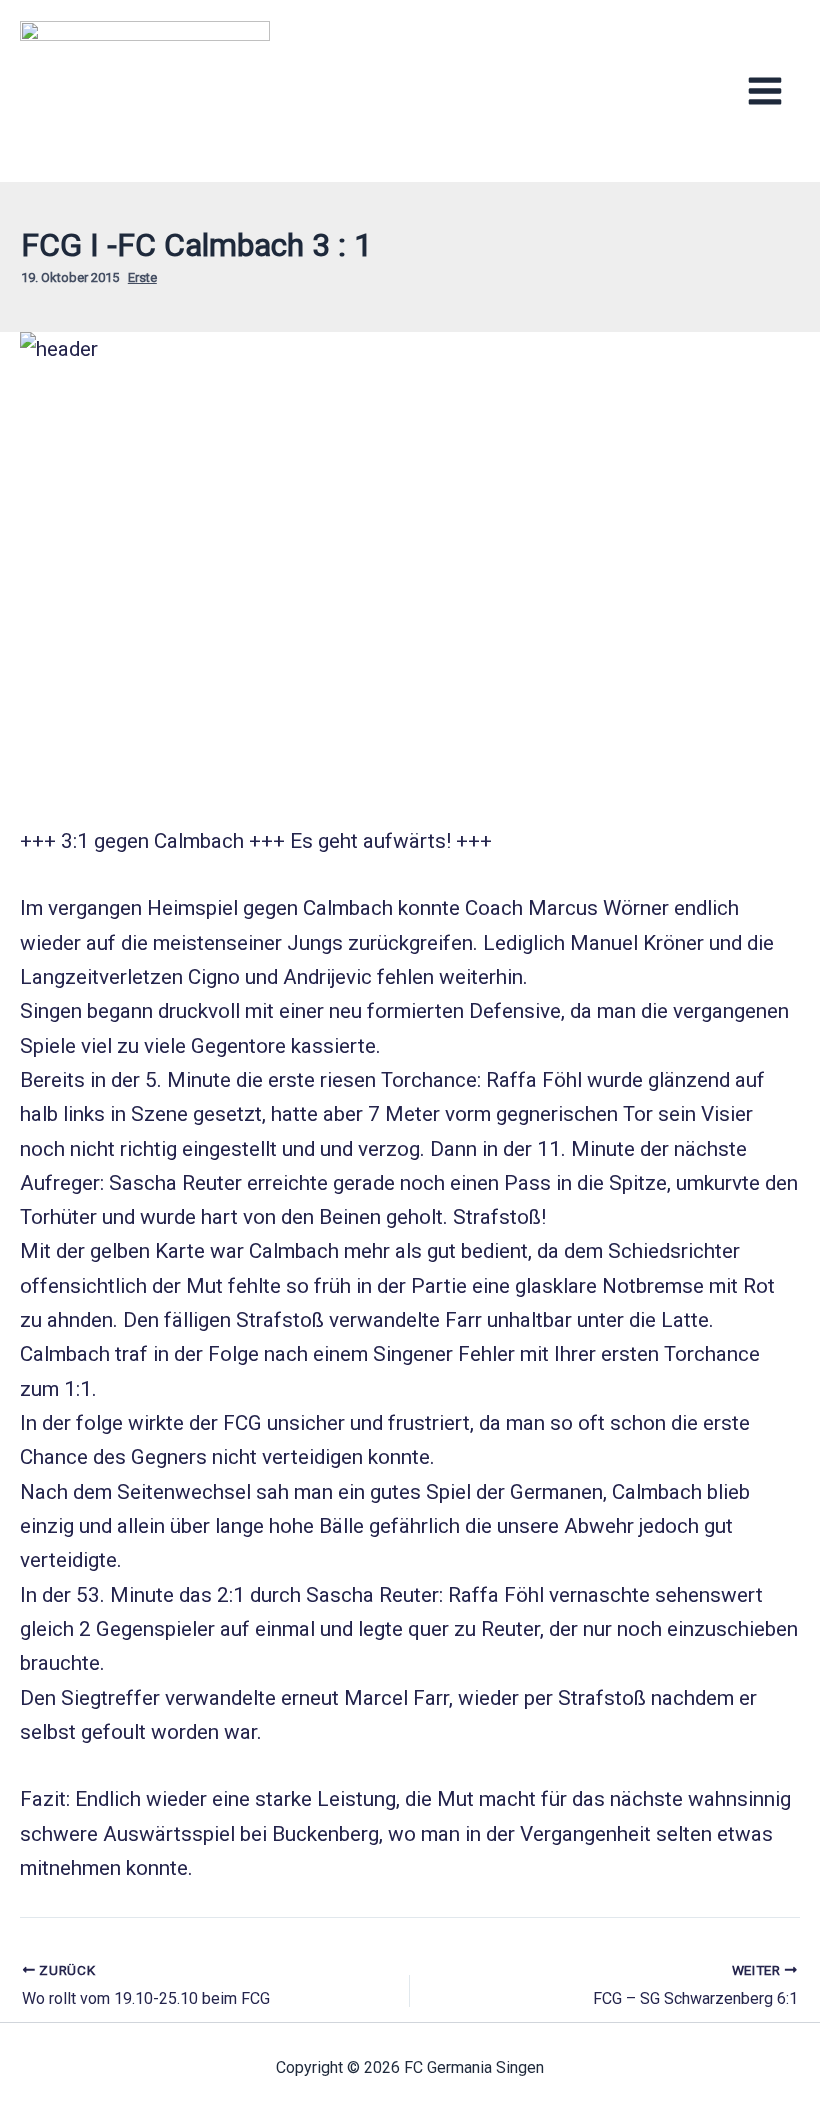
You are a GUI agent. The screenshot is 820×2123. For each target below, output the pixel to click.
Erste (142, 277)
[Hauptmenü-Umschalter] (765, 91)
